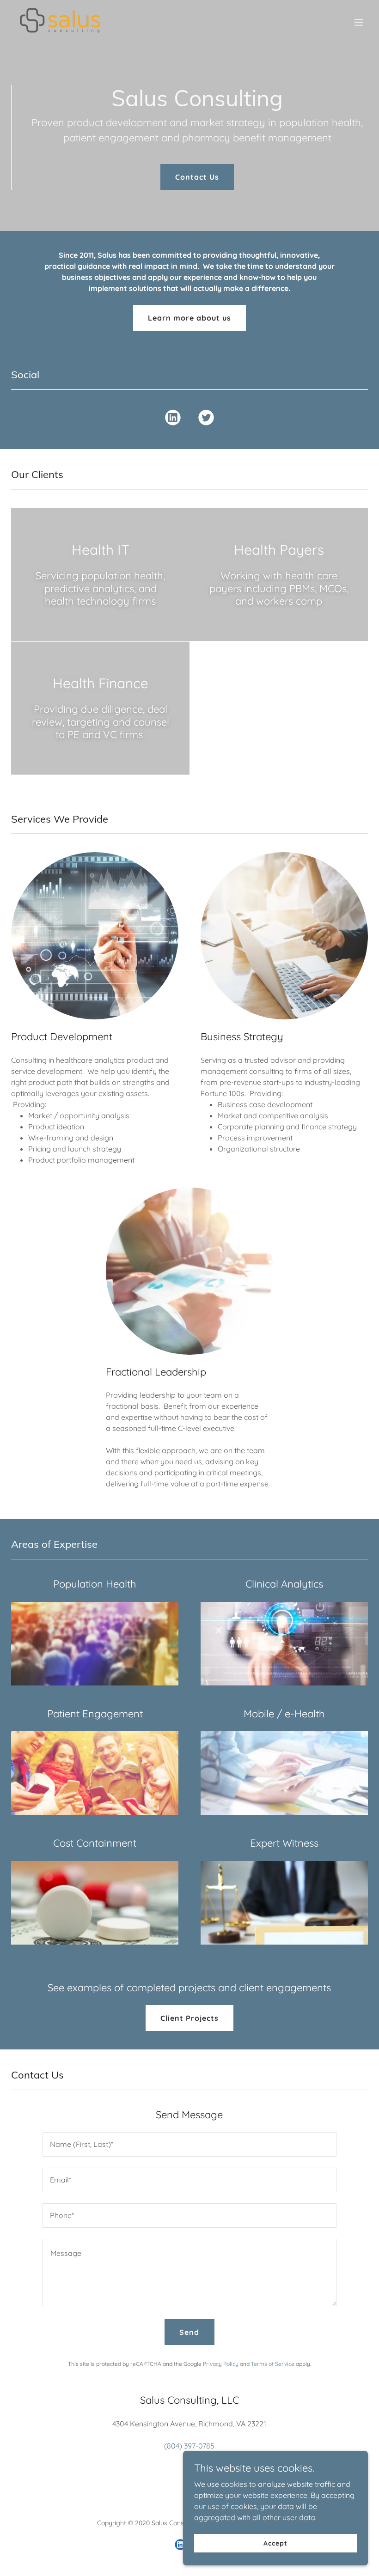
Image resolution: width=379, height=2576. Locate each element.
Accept (275, 2543)
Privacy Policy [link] (221, 2364)
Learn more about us (189, 318)
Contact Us (197, 177)
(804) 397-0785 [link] (189, 2446)
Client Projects (189, 2018)
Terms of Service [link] (273, 2364)
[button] (359, 22)
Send (189, 2332)
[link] (60, 22)
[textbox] (189, 2144)
